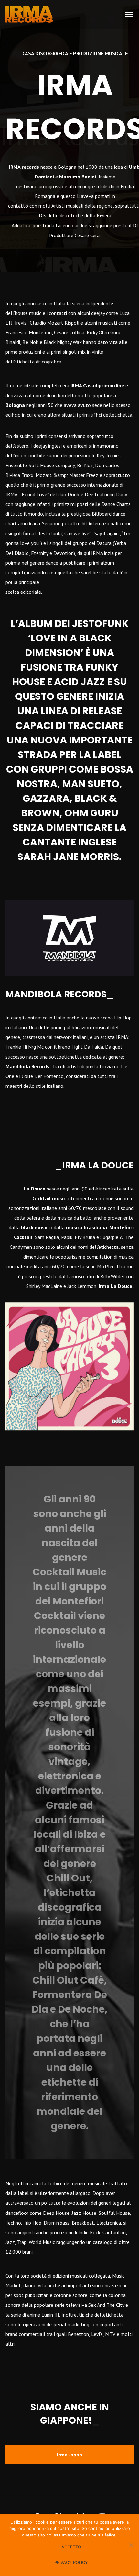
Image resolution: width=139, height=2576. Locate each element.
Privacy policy (71, 2562)
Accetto (71, 2547)
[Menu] (129, 14)
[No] (131, 2545)
